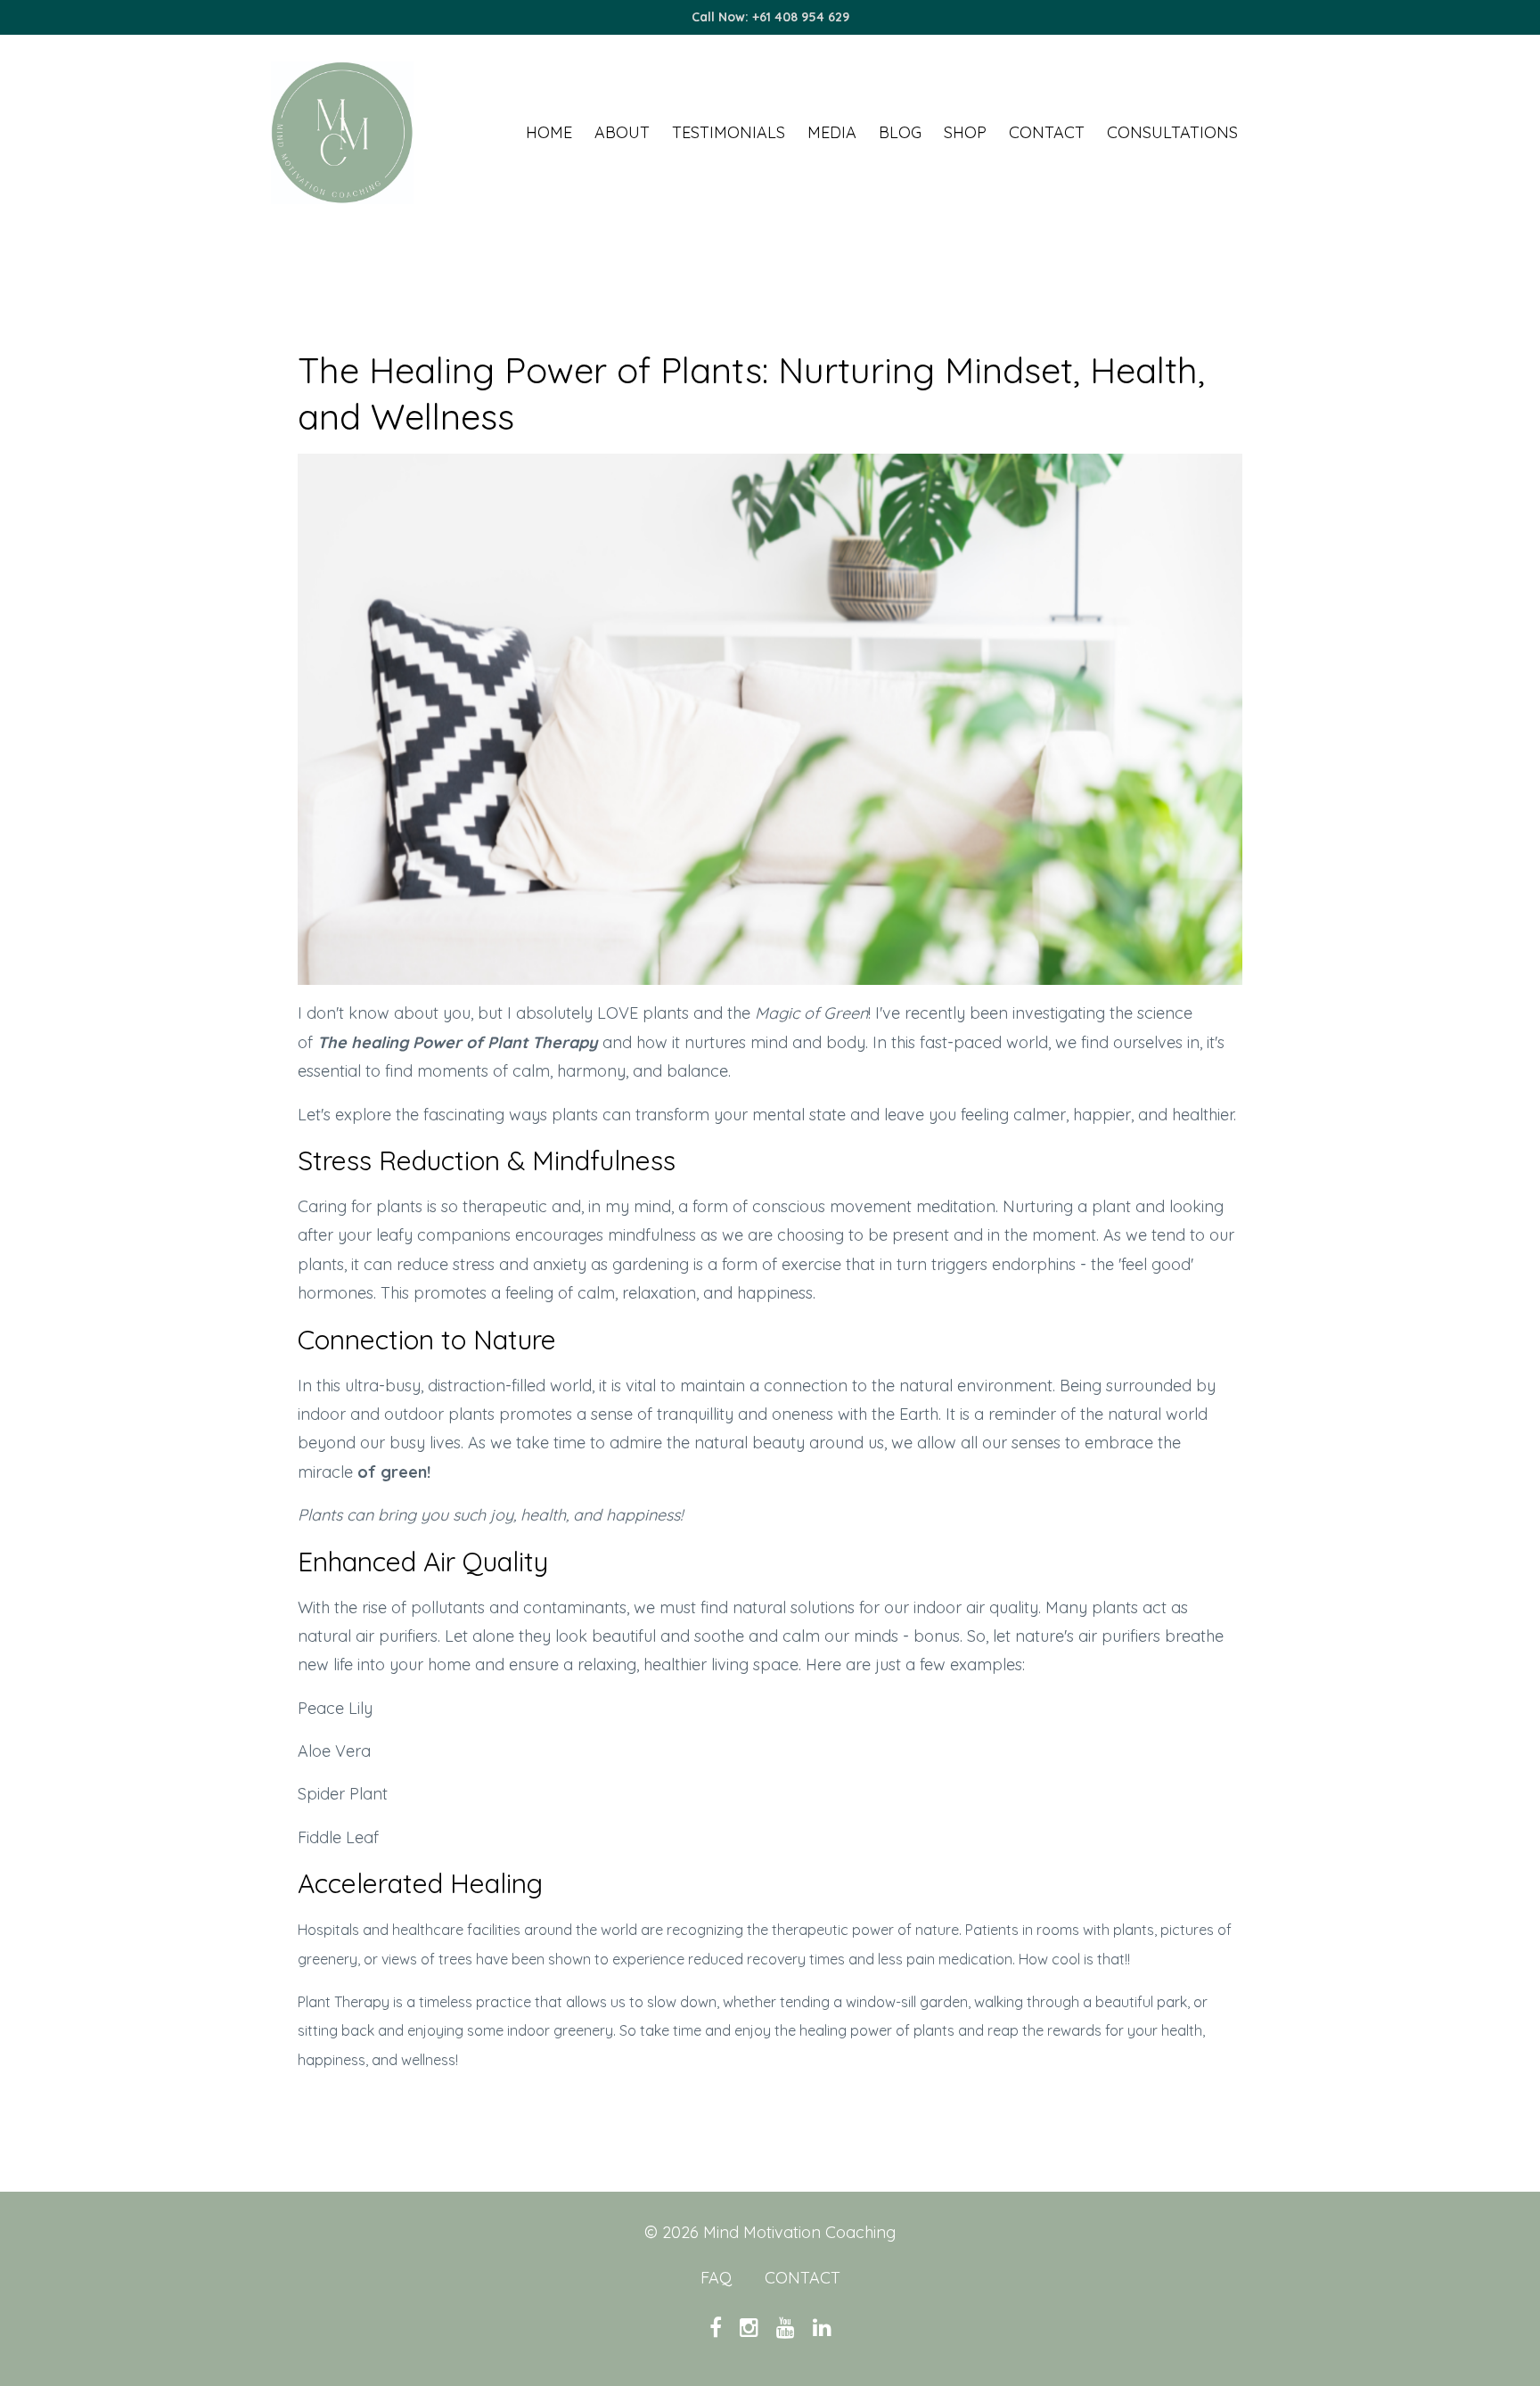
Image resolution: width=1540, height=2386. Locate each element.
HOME (549, 132)
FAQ (716, 2278)
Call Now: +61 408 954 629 (770, 17)
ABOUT (622, 132)
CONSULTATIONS (1172, 132)
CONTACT (1047, 132)
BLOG (900, 132)
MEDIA (832, 132)
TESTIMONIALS (729, 132)
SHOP (965, 132)
